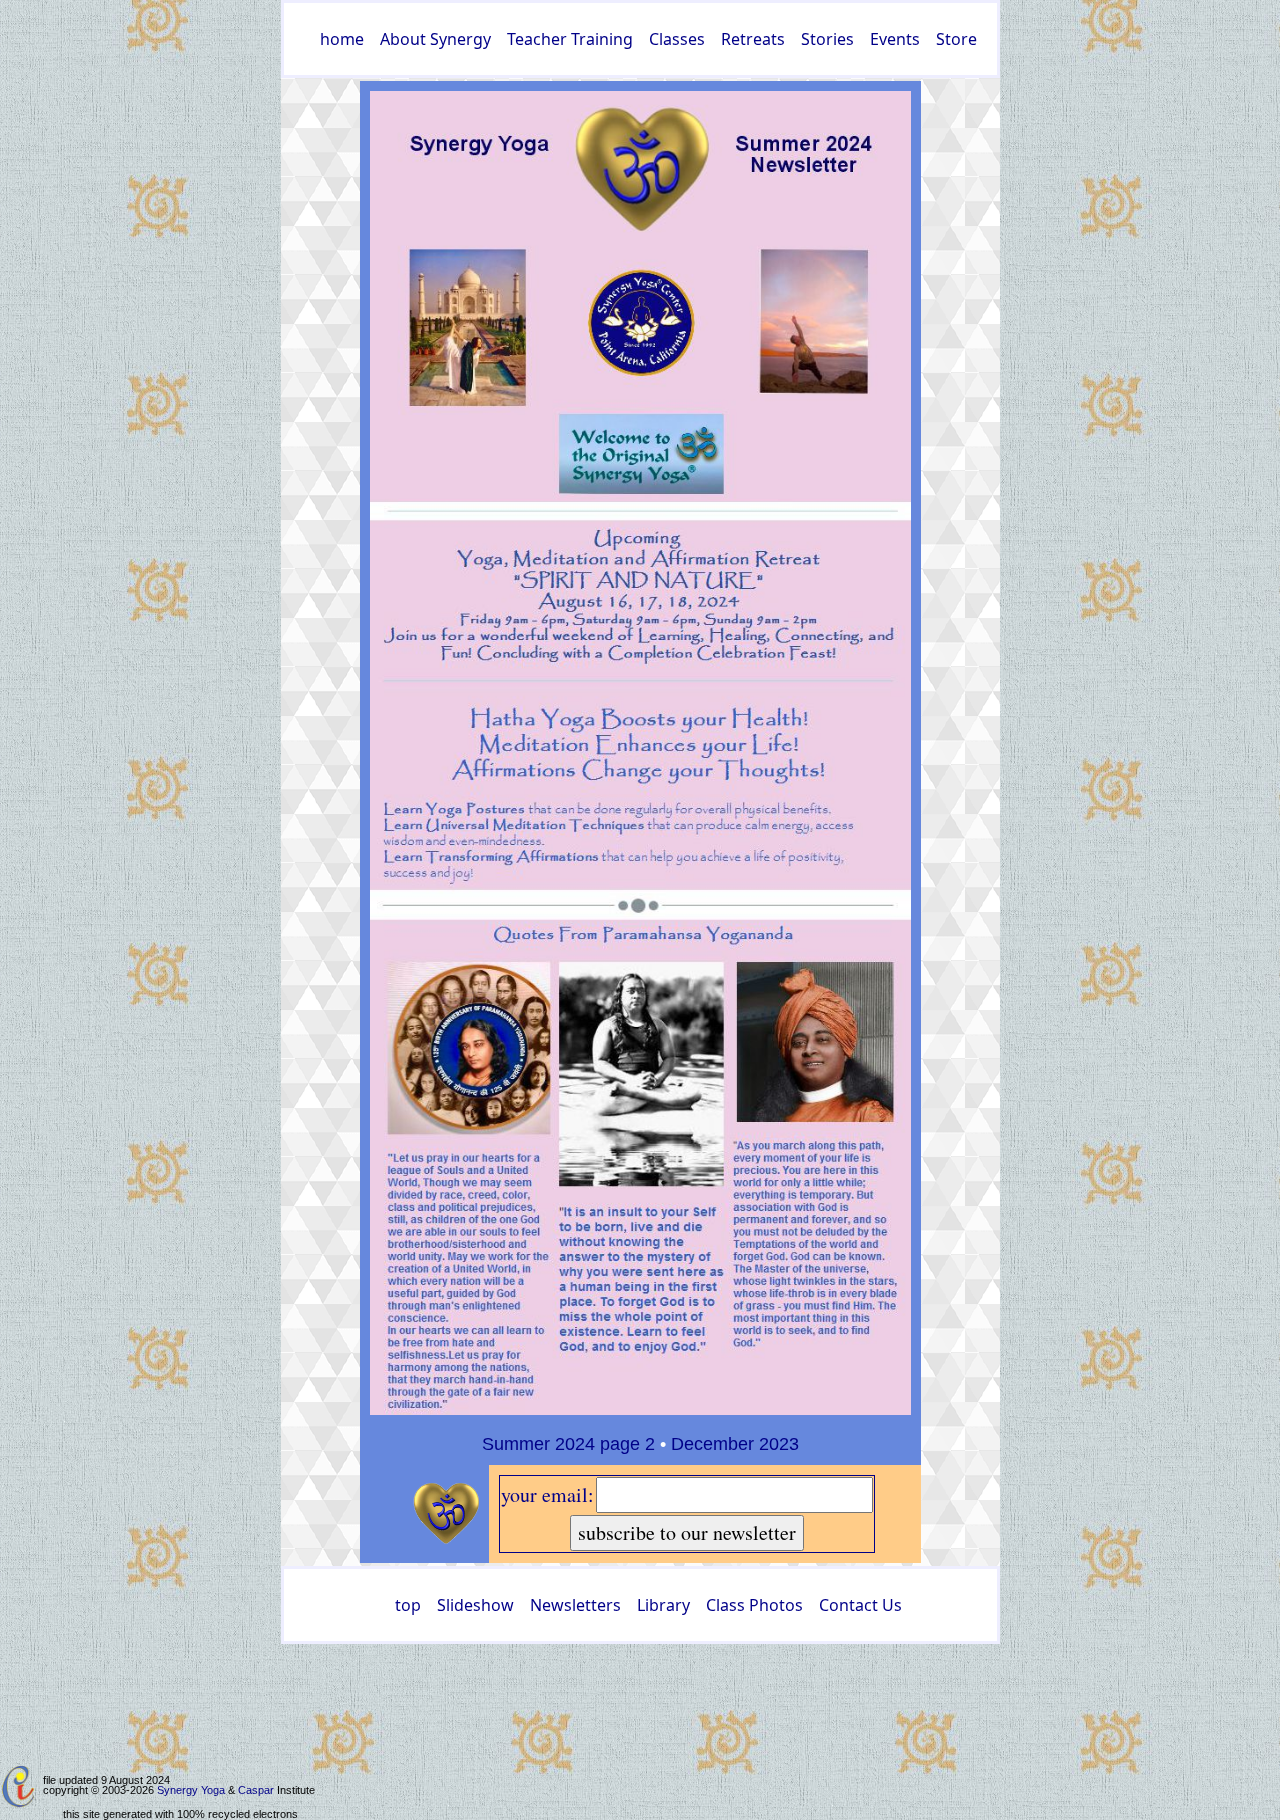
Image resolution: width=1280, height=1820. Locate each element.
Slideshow (475, 1605)
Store (956, 39)
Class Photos (754, 1605)
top (408, 1605)
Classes (677, 39)
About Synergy (435, 39)
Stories (827, 39)
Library (663, 1605)
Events (895, 39)
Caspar (256, 1790)
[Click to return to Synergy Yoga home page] (640, 752)
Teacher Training (570, 39)
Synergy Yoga (191, 1790)
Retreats (753, 39)
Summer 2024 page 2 (568, 1444)
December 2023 (735, 1444)
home (342, 39)
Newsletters (575, 1605)
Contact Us (860, 1605)
